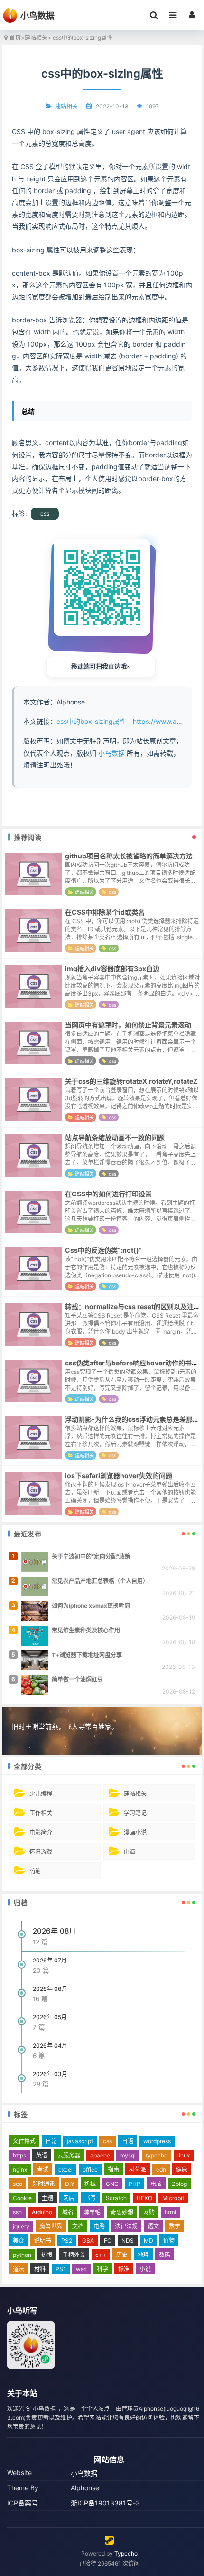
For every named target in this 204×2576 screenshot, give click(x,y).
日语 (128, 2141)
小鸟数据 (111, 753)
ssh (17, 2212)
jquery (21, 2226)
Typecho (126, 2554)
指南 (113, 2170)
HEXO (144, 2198)
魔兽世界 (51, 2226)
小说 (145, 2269)
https (19, 2155)
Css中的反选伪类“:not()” (103, 1250)
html (170, 2212)
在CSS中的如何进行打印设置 (108, 1194)
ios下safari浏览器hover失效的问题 (119, 1475)
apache (100, 2155)
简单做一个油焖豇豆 (77, 1680)
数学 (175, 2226)
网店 (69, 2198)
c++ (101, 2255)
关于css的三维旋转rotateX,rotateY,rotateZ (131, 1081)
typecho (157, 2155)
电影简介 (41, 1832)
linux (184, 2155)
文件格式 (24, 2141)
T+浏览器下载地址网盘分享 (87, 1655)
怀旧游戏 (41, 1852)
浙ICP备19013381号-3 (105, 2503)
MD (148, 2241)
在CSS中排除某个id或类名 (105, 912)
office (90, 2170)
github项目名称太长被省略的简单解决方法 (129, 856)
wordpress (157, 2141)
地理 (143, 2255)
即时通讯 (44, 2184)
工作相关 (41, 1813)
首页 (15, 38)
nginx (20, 2170)
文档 (78, 2226)
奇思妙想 (122, 2212)
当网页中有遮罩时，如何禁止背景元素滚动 (128, 1025)
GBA (88, 2241)
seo (18, 2184)
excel (65, 2170)
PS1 (61, 2269)
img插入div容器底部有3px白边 (112, 968)
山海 (130, 1852)
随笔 (35, 1871)
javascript (80, 2141)
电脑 (156, 2184)
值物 (169, 2241)
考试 (43, 2170)
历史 (122, 2255)
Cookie (22, 2198)
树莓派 (138, 2170)
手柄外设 (74, 2255)
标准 (124, 2269)
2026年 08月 (54, 1931)
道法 (19, 2269)
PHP (134, 2184)
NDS (128, 2241)
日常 (51, 2141)
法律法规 (126, 2226)
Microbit (173, 2198)
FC (108, 2241)
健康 (182, 2170)
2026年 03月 (50, 2074)
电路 (99, 2226)
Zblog (179, 2184)
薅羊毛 (92, 2212)
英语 (42, 2155)
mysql (128, 2155)
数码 (165, 2255)
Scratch (116, 2198)
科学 (102, 2269)
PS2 (67, 2241)
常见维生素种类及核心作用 (86, 1630)
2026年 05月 (50, 2017)
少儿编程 (41, 1794)
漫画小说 (135, 1832)
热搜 (47, 2255)
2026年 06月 (50, 1989)
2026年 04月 (50, 2046)
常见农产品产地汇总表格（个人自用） (100, 1581)
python (22, 2255)
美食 (19, 2241)
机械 (90, 2184)
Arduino (42, 2212)
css (45, 513)
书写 (90, 2198)
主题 (47, 2198)
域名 (68, 2212)
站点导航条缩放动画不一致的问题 (115, 1137)
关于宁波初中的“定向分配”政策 (91, 1556)
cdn (161, 2170)
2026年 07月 (50, 1960)
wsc (81, 2269)
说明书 (43, 2241)
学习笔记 (135, 1813)
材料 (40, 2269)
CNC (112, 2184)
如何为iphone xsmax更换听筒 (91, 1606)
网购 (149, 2212)
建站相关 (36, 38)
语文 (153, 2226)
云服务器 (69, 2155)
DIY (70, 2184)
